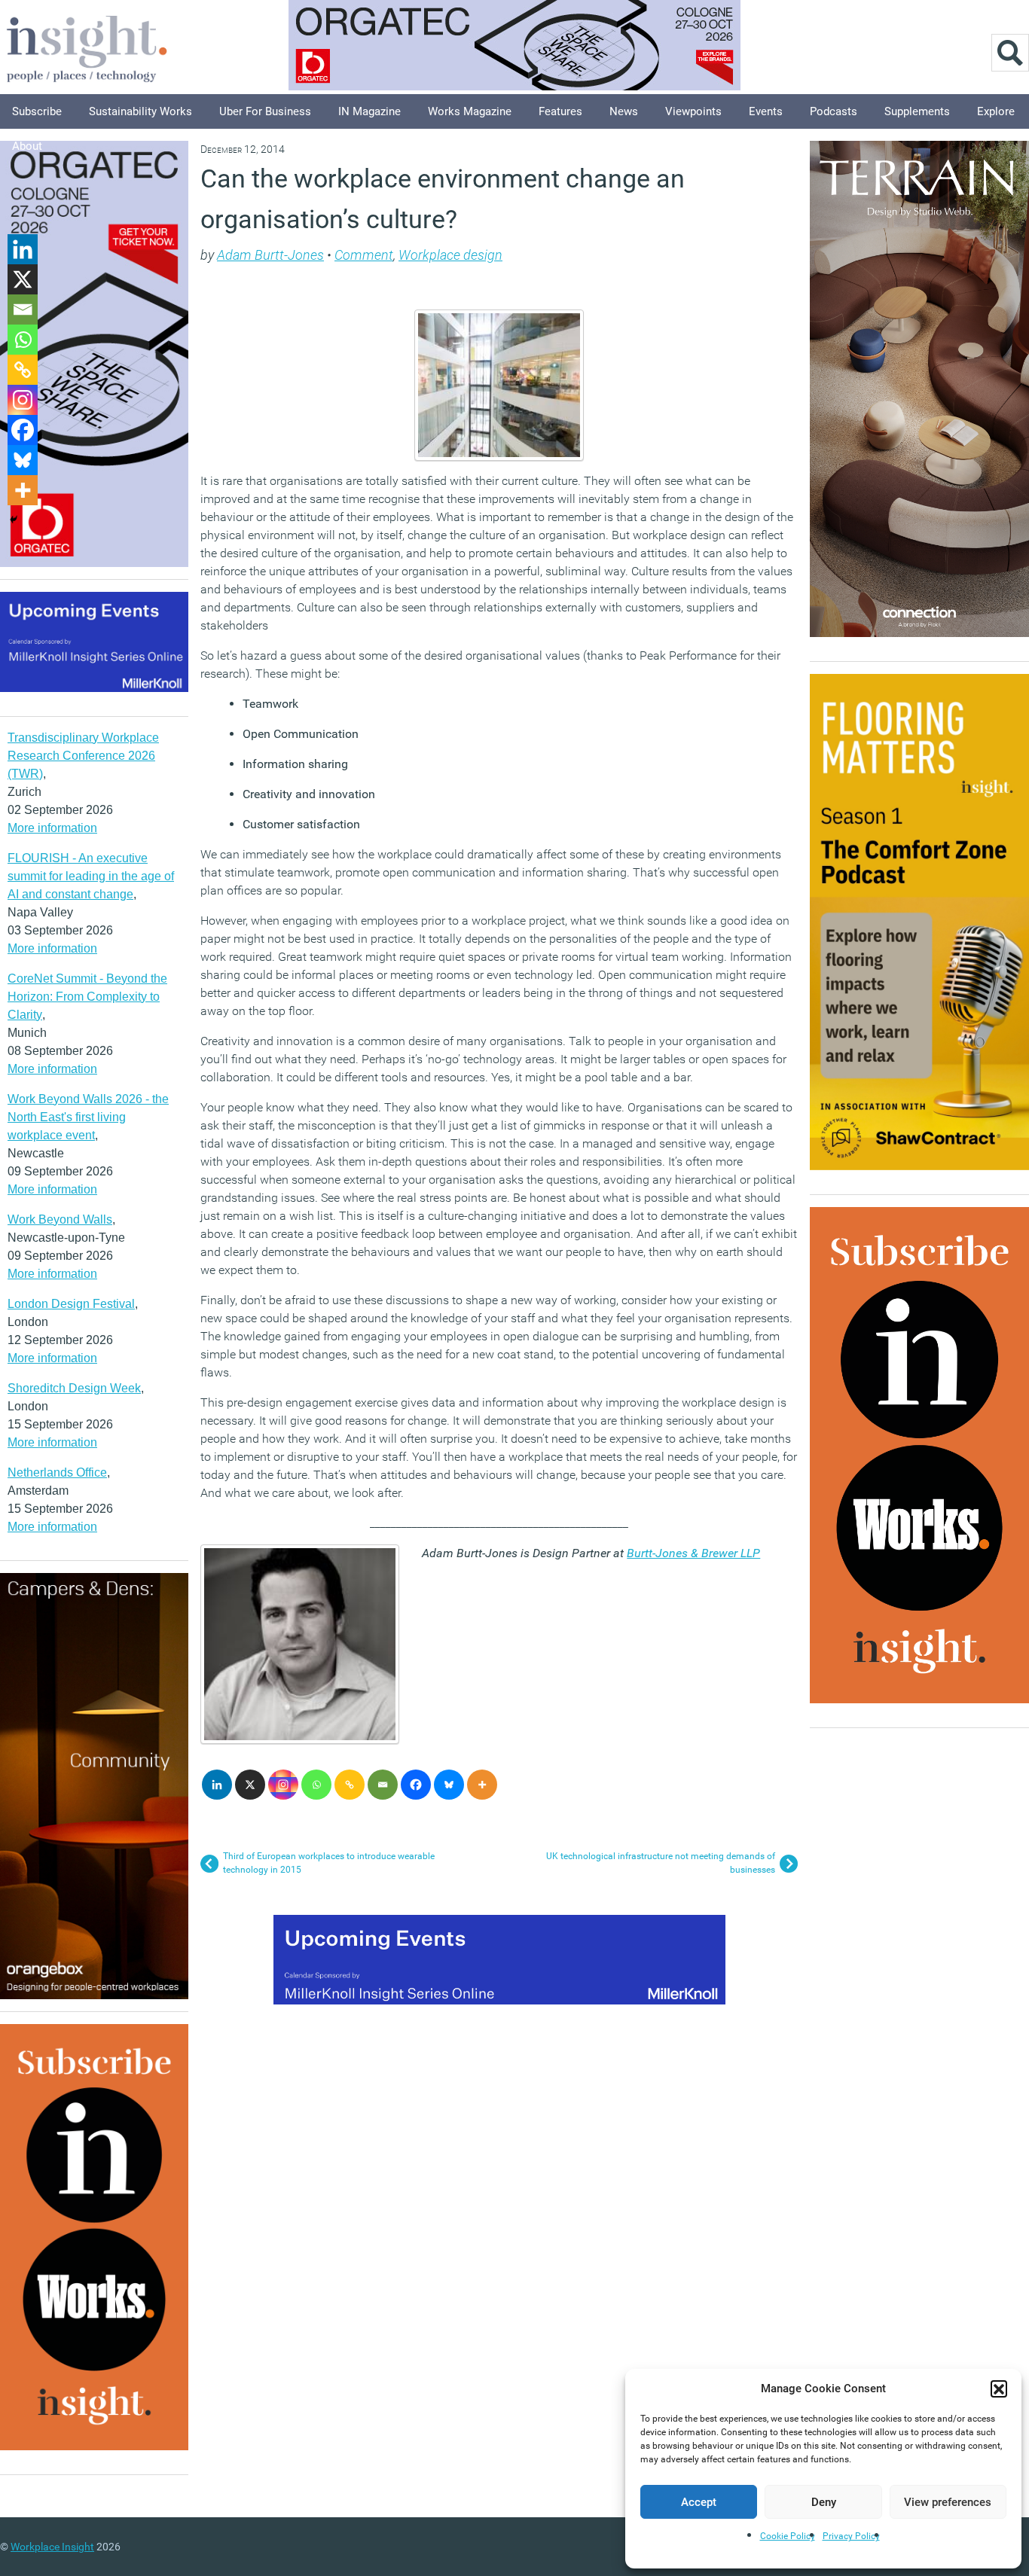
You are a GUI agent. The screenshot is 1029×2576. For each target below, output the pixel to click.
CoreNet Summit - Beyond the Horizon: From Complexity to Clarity (87, 997)
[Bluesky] (449, 1785)
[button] (999, 2389)
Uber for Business (265, 111)
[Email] (383, 1785)
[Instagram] (283, 1785)
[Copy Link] (350, 1785)
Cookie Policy (788, 2536)
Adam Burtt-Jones (270, 255)
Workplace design (450, 255)
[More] (482, 1785)
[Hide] (14, 520)
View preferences (948, 2502)
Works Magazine (470, 111)
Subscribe (37, 111)
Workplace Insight (52, 2547)
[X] (250, 1785)
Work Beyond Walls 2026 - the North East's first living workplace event (88, 1117)
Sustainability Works (140, 111)
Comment (364, 255)
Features (560, 111)
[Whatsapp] (316, 1785)
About (27, 146)
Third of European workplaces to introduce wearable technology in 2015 (329, 1863)
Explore (996, 111)
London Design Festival (71, 1304)
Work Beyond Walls (60, 1219)
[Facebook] (416, 1785)
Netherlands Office (57, 1472)
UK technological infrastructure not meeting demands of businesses (661, 1863)
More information (52, 828)
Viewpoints (693, 111)
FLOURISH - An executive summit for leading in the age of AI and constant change (91, 876)
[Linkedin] (217, 1785)
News (624, 111)
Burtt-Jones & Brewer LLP (693, 1553)
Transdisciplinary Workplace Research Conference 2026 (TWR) (83, 756)
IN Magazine (369, 111)
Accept (699, 2502)
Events (766, 111)
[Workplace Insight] (87, 47)
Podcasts (834, 111)
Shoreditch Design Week (74, 1388)
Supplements (917, 111)
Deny (824, 2502)
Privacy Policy (851, 2536)
